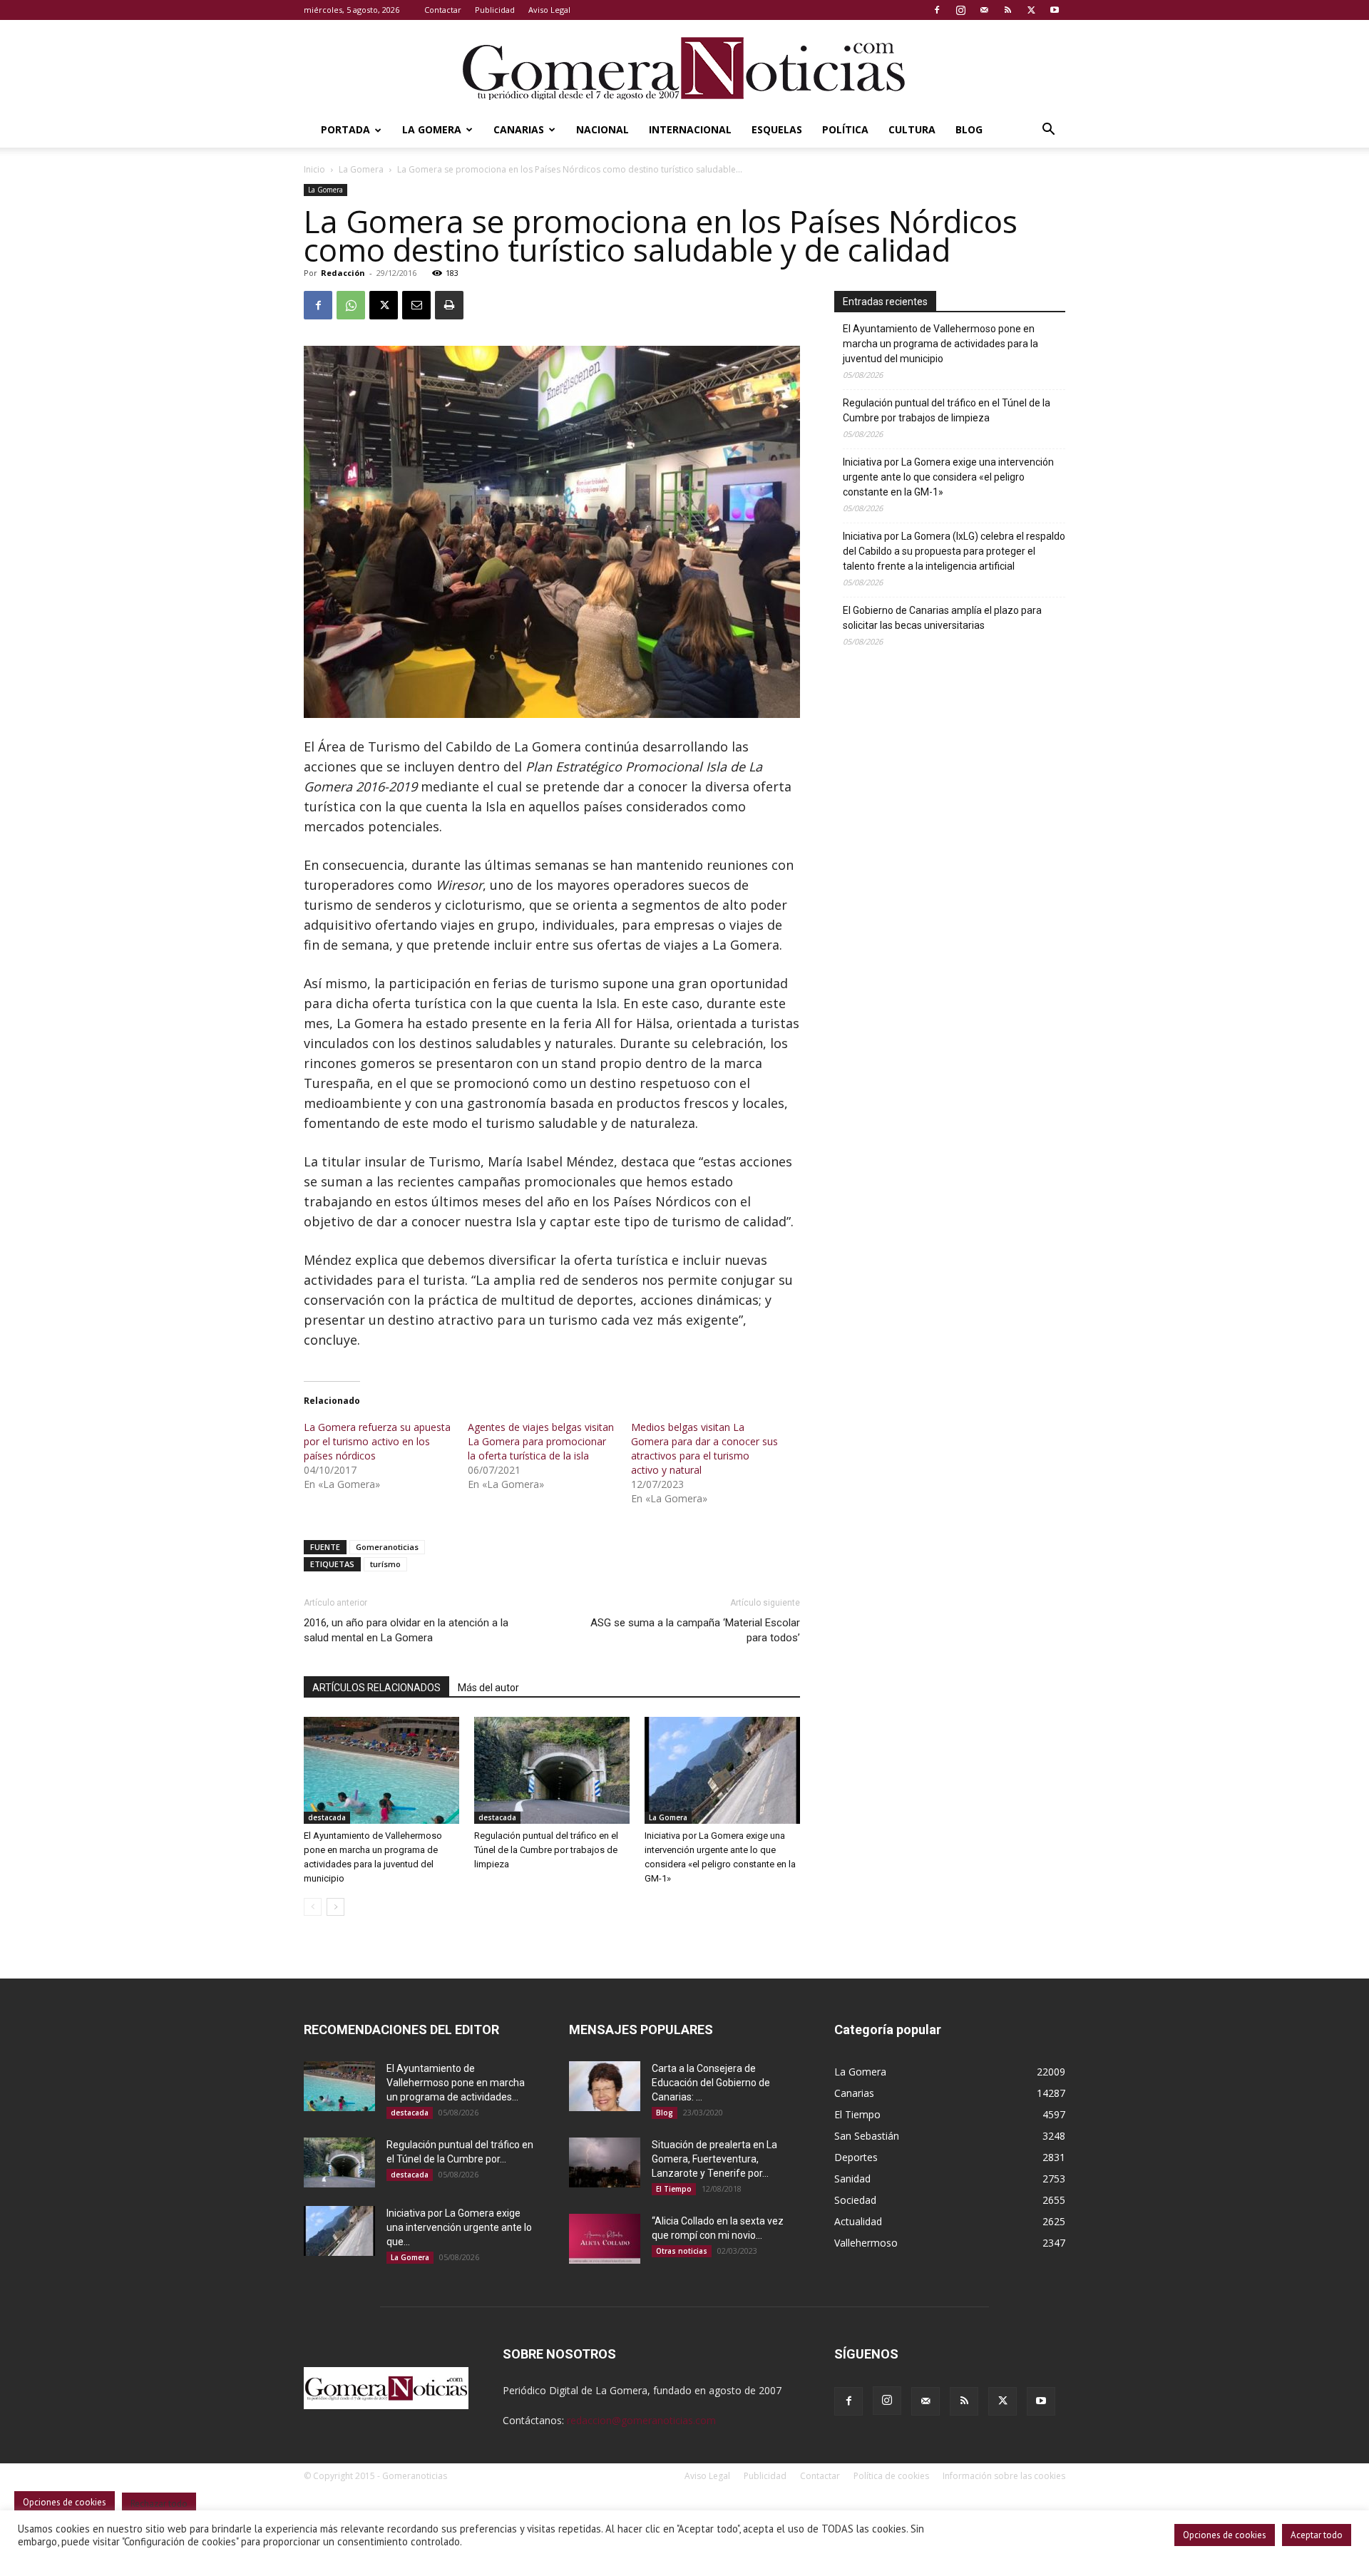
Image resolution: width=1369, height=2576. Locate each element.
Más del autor (488, 1688)
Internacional (690, 129)
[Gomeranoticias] (684, 68)
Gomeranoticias (387, 1547)
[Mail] (984, 10)
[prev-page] (313, 1907)
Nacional (603, 129)
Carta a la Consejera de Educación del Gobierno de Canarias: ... (711, 2083)
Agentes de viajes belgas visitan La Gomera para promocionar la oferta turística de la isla (541, 1441)
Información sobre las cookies (1004, 2476)
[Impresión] (449, 305)
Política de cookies (891, 2476)
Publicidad (495, 10)
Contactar (443, 10)
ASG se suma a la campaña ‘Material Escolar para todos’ (695, 1630)
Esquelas (777, 129)
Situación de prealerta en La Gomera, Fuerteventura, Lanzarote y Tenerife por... (714, 2159)
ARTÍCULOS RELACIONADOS (376, 1688)
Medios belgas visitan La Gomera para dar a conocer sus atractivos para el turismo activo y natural (704, 1448)
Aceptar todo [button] (1317, 2535)
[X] (1031, 10)
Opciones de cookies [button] (1225, 2535)
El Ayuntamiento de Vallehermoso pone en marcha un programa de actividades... (456, 2083)
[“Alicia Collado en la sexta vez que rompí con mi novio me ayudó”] (605, 2239)
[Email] (416, 305)
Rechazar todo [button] (159, 2504)
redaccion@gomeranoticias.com (641, 2420)
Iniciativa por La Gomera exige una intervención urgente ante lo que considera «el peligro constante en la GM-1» (948, 477)
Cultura (912, 129)
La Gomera (432, 129)
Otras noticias (682, 2251)
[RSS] (1007, 10)
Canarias (519, 129)
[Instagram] (960, 10)
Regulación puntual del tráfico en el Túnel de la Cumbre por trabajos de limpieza (546, 1850)
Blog (969, 129)
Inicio (314, 169)
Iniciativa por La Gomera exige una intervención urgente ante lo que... (459, 2227)
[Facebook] (937, 10)
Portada (345, 129)
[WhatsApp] (351, 305)
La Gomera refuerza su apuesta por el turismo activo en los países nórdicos (377, 1441)
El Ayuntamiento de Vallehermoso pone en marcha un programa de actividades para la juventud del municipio (940, 344)
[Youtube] (1055, 10)
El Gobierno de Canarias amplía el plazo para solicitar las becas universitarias (942, 618)
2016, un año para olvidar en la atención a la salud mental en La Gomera (406, 1630)
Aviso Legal (549, 10)
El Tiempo (674, 2189)
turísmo (385, 1564)
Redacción (343, 273)
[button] (1048, 131)
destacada (327, 1817)
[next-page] (335, 1907)
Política (845, 129)
